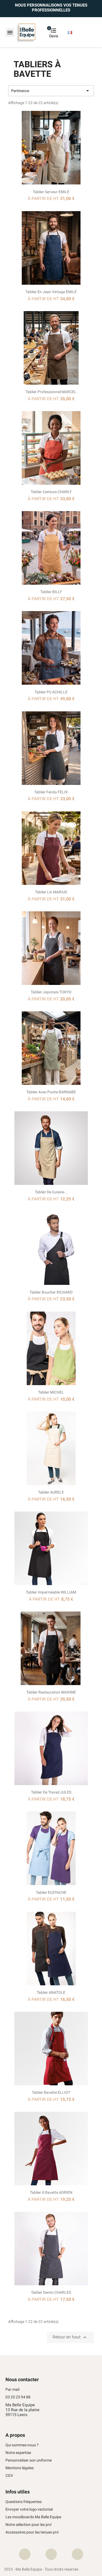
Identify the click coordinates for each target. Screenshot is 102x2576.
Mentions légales (20, 2468)
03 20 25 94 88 (18, 2397)
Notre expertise (18, 2453)
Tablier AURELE (51, 1492)
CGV (9, 2476)
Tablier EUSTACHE (51, 1892)
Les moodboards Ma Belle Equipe (33, 2517)
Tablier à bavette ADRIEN (51, 2192)
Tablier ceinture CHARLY (51, 492)
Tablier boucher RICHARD (51, 1292)
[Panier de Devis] (48, 33)
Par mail (12, 2390)
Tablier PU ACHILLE (51, 692)
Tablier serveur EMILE (51, 192)
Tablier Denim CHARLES (51, 2292)
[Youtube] (78, 2554)
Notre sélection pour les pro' (29, 2525)
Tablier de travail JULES (51, 1792)
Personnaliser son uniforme (29, 2460)
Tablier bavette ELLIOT (51, 2092)
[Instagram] (51, 2554)
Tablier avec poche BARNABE (51, 1092)
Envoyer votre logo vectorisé (29, 2509)
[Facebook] (25, 2554)
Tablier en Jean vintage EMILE (51, 292)
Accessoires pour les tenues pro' (32, 2532)
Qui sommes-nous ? (22, 2445)
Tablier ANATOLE (51, 1992)
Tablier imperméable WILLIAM (51, 1592)
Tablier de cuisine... (51, 1192)
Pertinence (51, 91)
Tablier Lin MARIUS (51, 892)
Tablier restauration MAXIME (51, 1692)
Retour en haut (70, 2337)
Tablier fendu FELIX (51, 792)
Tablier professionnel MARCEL (51, 392)
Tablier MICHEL (51, 1392)
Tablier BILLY (51, 592)
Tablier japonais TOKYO (51, 992)
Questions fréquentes (24, 2502)
